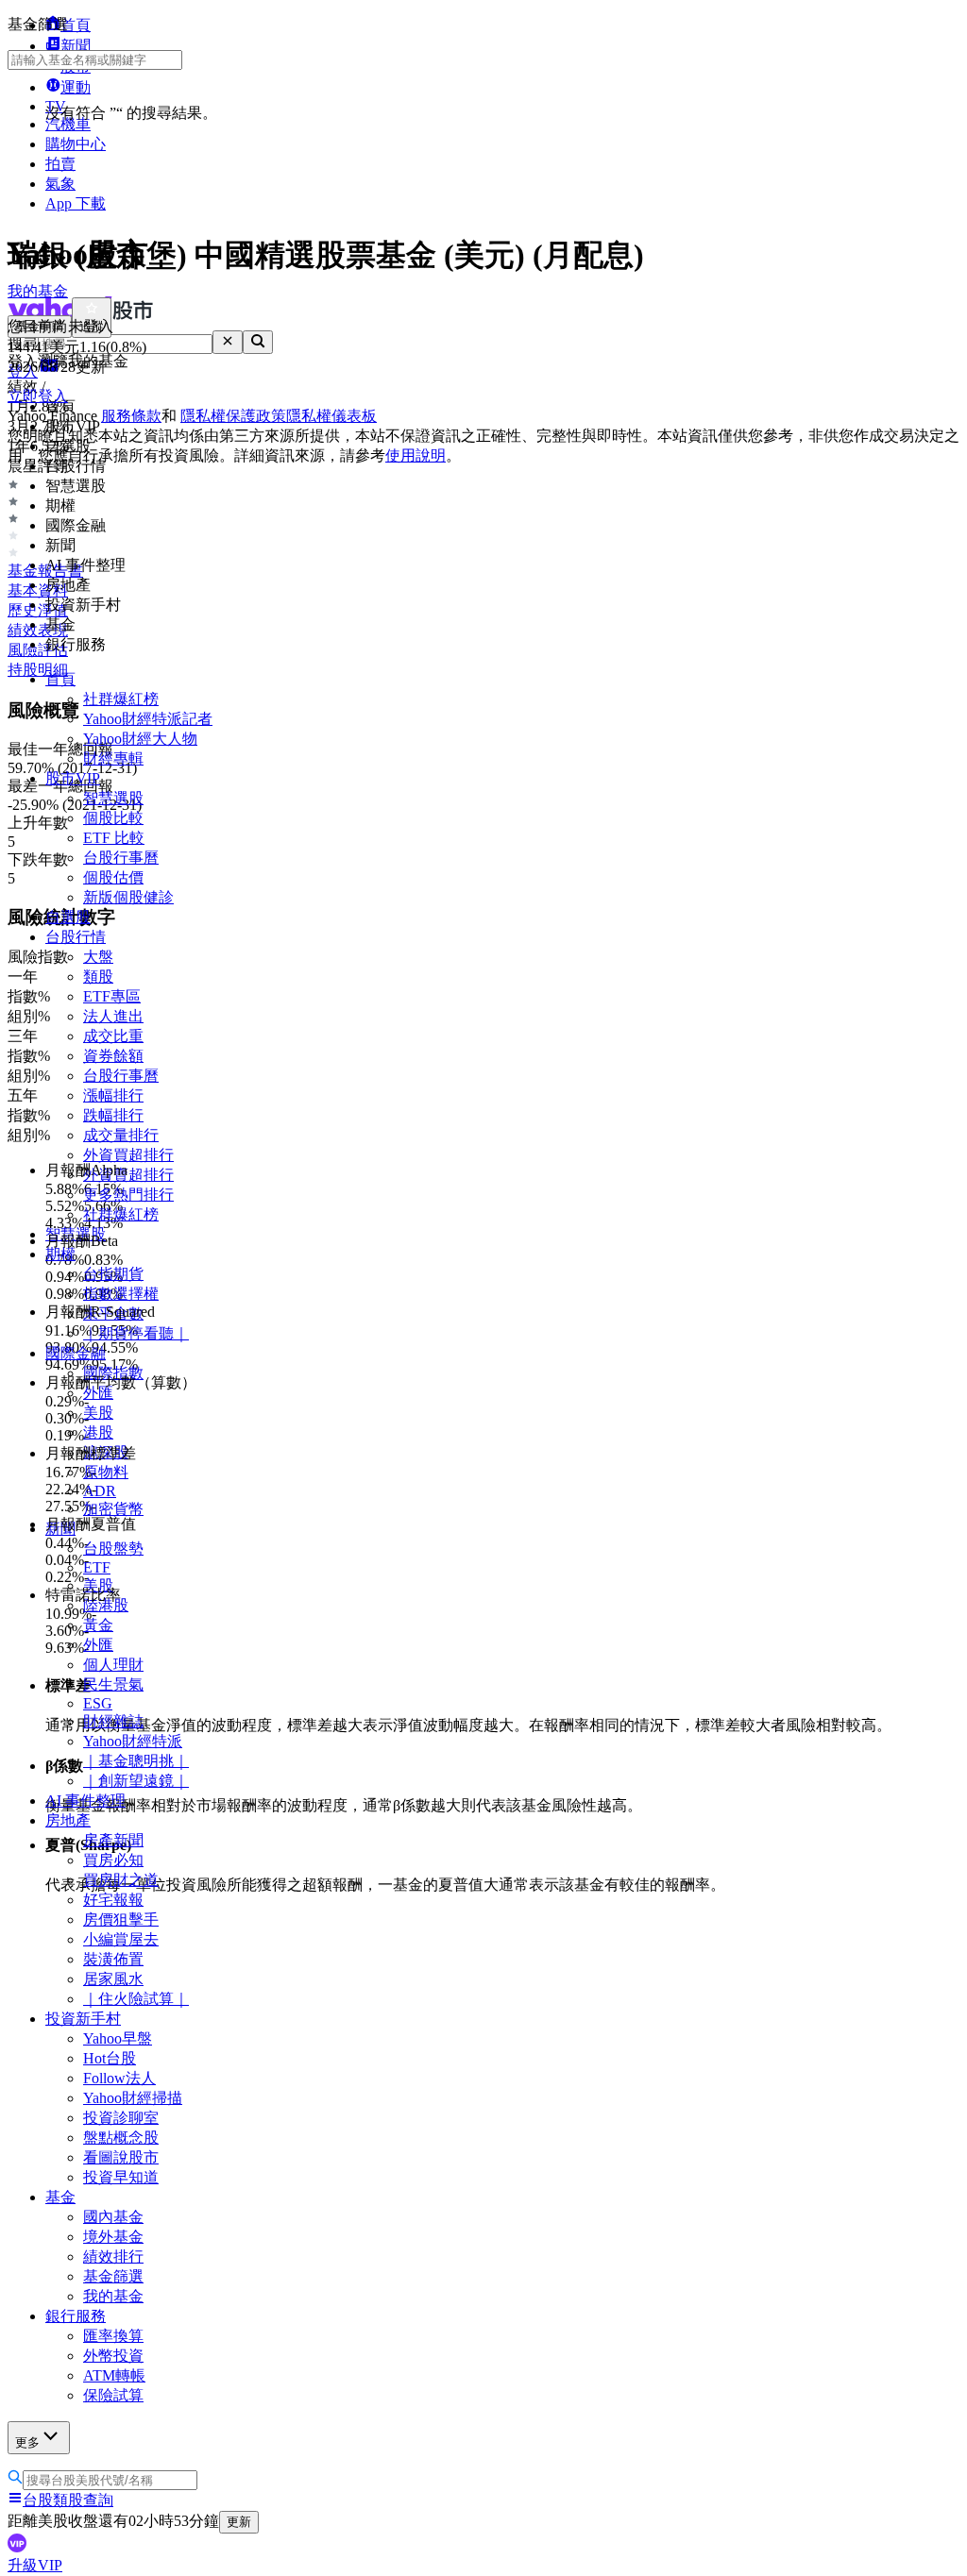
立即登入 (38, 396)
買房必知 (113, 1860)
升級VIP (35, 2565)
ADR (100, 1491)
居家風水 (113, 1979)
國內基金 (113, 2217)
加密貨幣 (113, 1509)
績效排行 (113, 2256)
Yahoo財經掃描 (133, 2098)
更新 (239, 2522)
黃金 (98, 1625)
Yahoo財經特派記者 (148, 719)
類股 (98, 977)
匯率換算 (113, 2336)
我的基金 (113, 2296)
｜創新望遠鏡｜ (136, 1781)
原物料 (106, 1472)
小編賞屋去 (121, 1939)
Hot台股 (110, 2058)
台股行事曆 (121, 858)
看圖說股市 (121, 2157)
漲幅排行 (113, 1095)
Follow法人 (119, 2078)
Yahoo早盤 (118, 2038)
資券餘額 (113, 1056)
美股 (98, 1413)
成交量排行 (121, 1135)
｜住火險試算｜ (136, 1999)
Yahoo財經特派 (133, 1741)
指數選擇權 (121, 1294)
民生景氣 (113, 1684)
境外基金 (113, 2237)
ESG (98, 1703)
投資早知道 (121, 2177)
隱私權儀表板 (331, 416)
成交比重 (113, 1036)
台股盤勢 (113, 1549)
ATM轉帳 (114, 2375)
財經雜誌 (113, 1721)
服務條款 (131, 416)
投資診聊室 (121, 2118)
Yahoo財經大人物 (140, 739)
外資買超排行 (128, 1155)
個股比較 (113, 818)
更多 (27, 2442)
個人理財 (113, 1665)
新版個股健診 (128, 897)
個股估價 (113, 877)
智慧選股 (113, 798)
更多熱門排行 (128, 1195)
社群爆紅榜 (121, 699)
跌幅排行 (113, 1115)
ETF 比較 (114, 838)
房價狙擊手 (121, 1919)
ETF (97, 1567)
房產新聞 (113, 1840)
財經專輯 (113, 758)
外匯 (98, 1645)
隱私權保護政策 (233, 416)
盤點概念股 (121, 2138)
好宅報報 (113, 1900)
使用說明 (416, 455)
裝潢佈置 (113, 1959)
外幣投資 (113, 2356)
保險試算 (113, 2395)
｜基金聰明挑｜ (136, 1761)
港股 (98, 1432)
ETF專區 (112, 996)
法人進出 (113, 1016)
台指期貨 (113, 1274)
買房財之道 (121, 1880)
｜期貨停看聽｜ (136, 1333)
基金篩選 (113, 2276)
